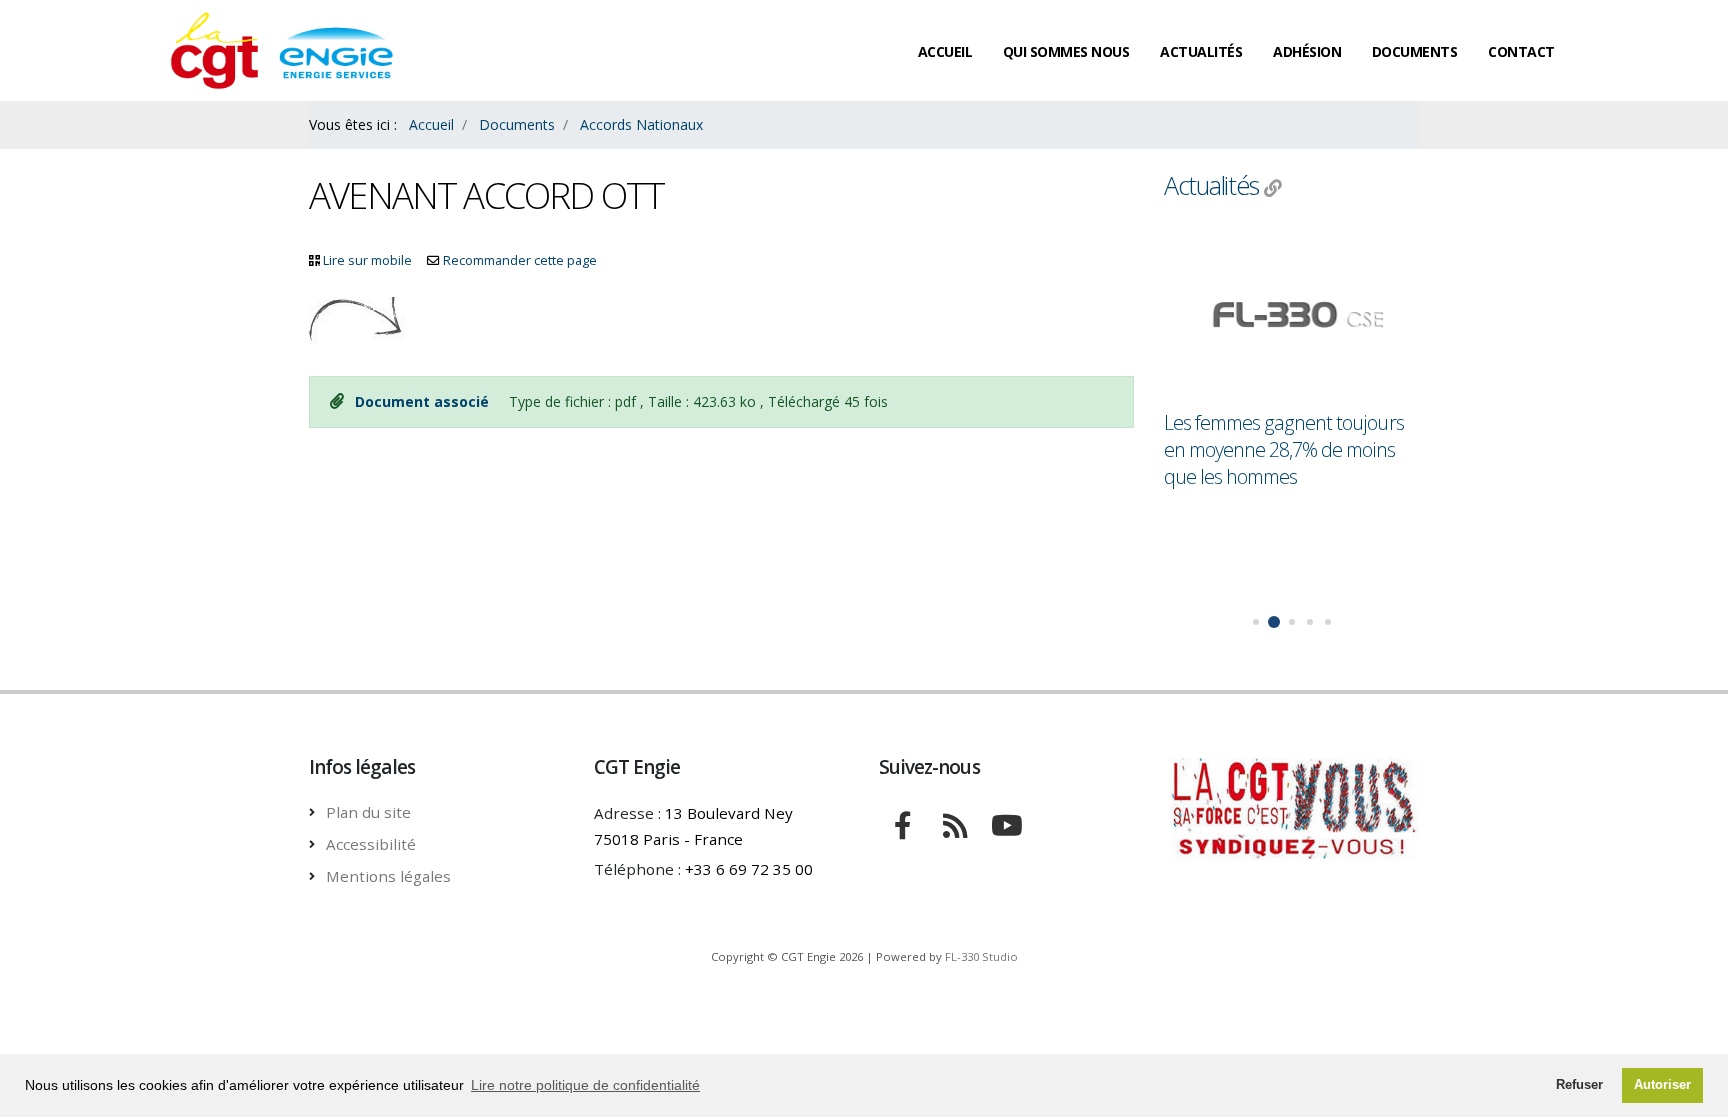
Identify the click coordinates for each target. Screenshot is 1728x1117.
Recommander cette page (520, 260)
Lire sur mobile (367, 260)
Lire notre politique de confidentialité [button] (585, 1085)
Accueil (945, 51)
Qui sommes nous (1066, 51)
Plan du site (368, 812)
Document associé (424, 401)
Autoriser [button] (1662, 1085)
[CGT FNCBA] (903, 823)
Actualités (1201, 51)
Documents (1415, 51)
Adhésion (1307, 51)
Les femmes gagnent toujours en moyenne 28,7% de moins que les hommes (1284, 449)
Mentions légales (388, 876)
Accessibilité (371, 844)
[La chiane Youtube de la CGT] (1007, 823)
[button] (1256, 622)
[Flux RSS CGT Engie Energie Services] (955, 823)
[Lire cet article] (1291, 316)
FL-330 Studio (981, 956)
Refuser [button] (1579, 1085)
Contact (1521, 51)
